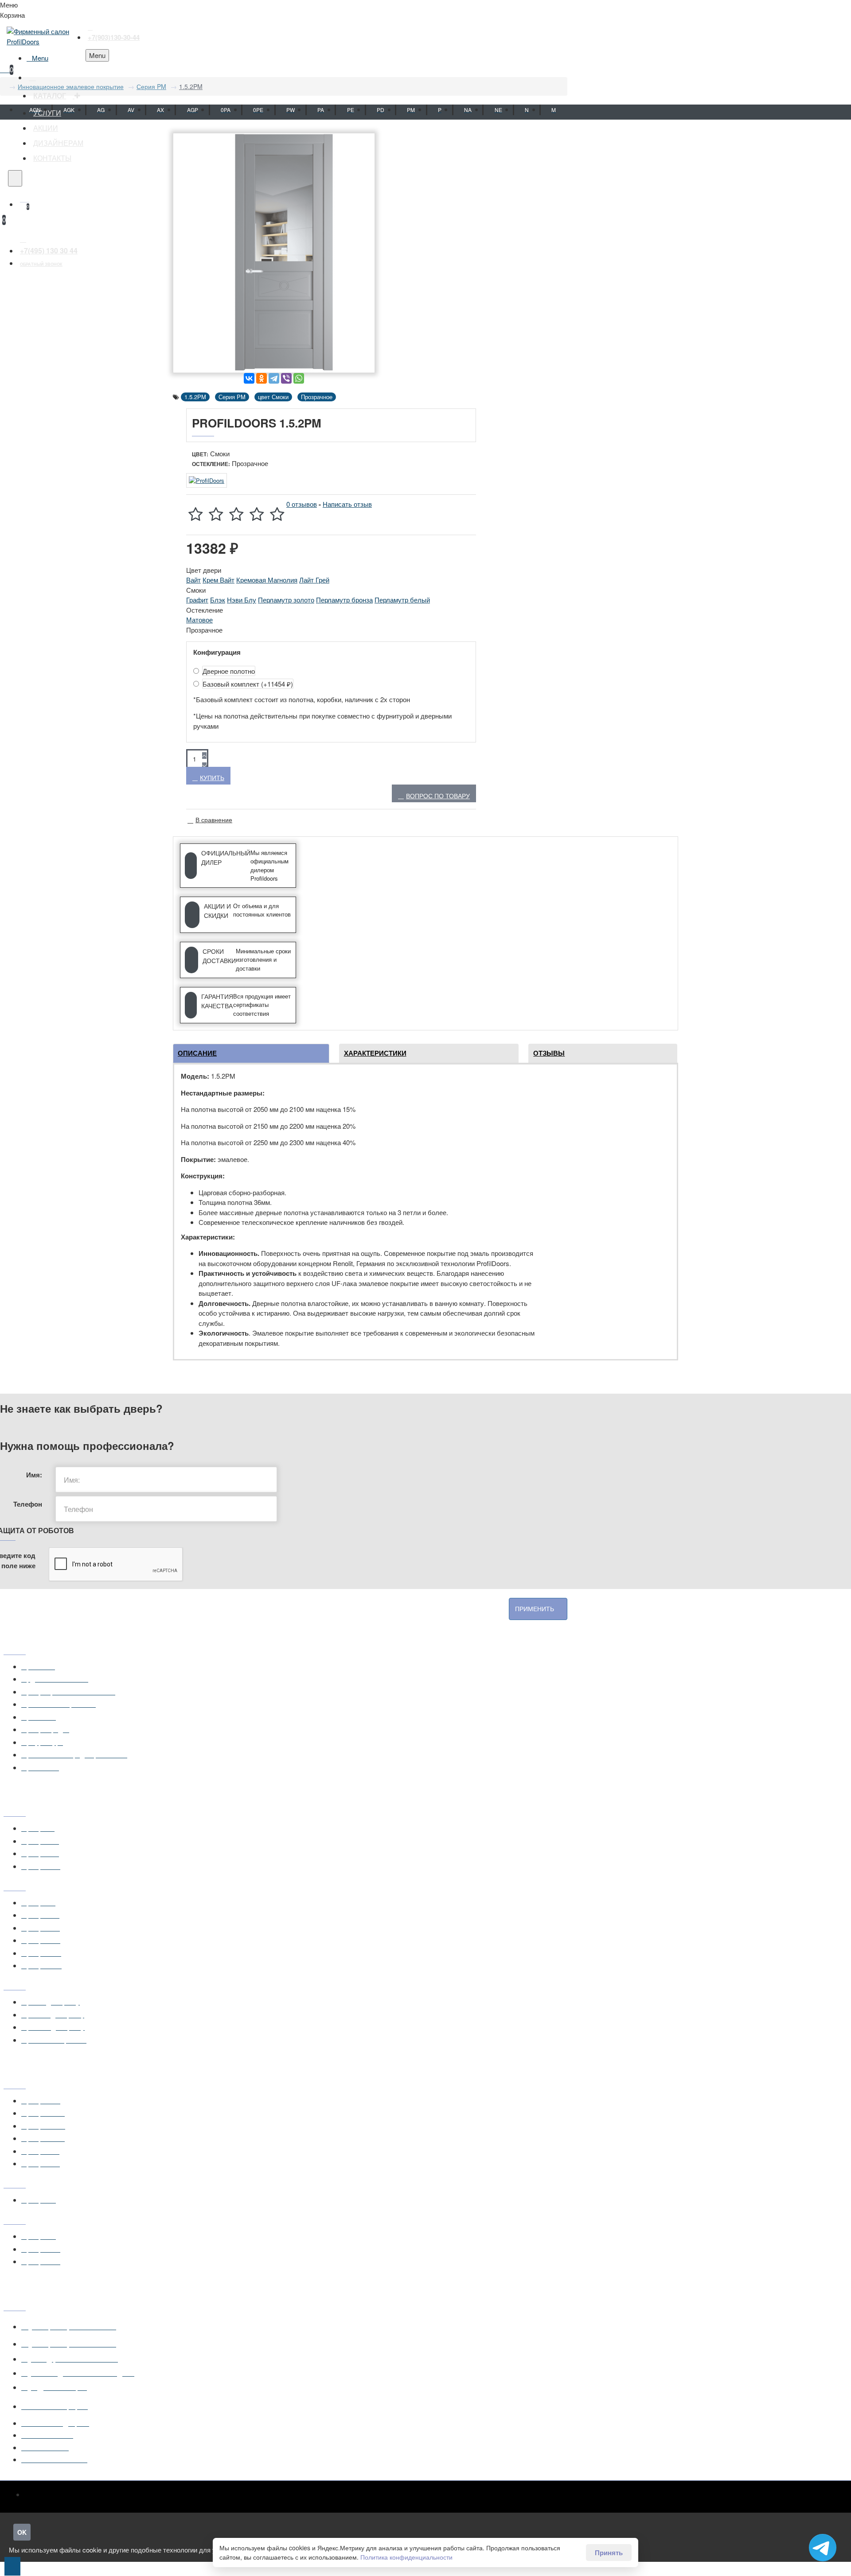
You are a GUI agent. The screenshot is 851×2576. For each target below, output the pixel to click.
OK (22, 2532)
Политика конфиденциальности (406, 2557)
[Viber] (286, 378)
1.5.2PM (191, 86)
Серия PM (151, 86)
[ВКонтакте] (249, 378)
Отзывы (549, 1053)
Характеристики (375, 1053)
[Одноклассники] (262, 378)
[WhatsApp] (299, 378)
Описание (197, 1053)
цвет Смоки (273, 397)
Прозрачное (317, 397)
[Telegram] (274, 378)
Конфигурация (217, 652)
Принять (609, 2553)
